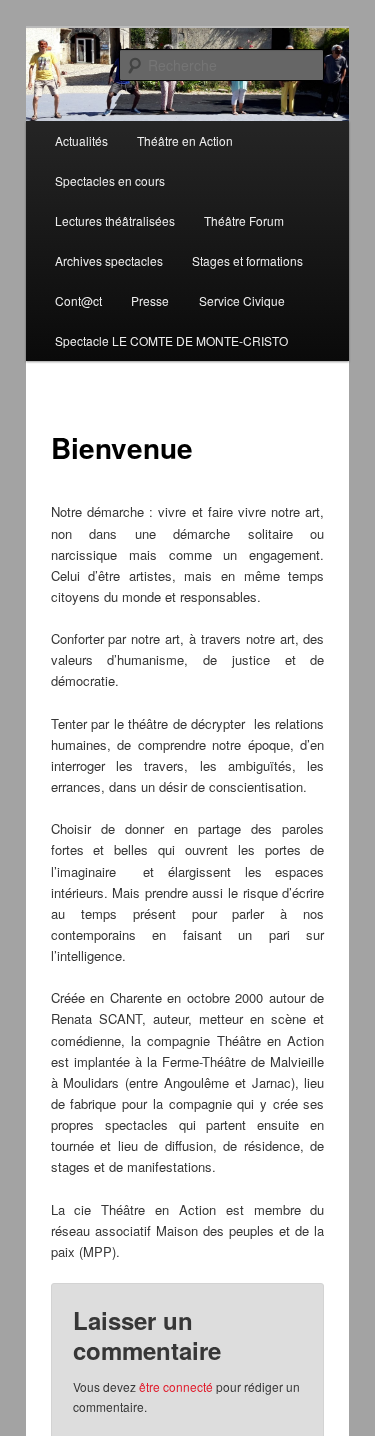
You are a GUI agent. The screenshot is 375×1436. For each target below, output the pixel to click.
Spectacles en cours (110, 180)
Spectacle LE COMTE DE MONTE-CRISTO (171, 340)
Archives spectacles (109, 260)
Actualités (81, 140)
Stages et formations (247, 260)
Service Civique (242, 300)
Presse (150, 300)
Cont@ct (78, 300)
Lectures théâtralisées (115, 220)
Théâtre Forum (244, 220)
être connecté (176, 1386)
